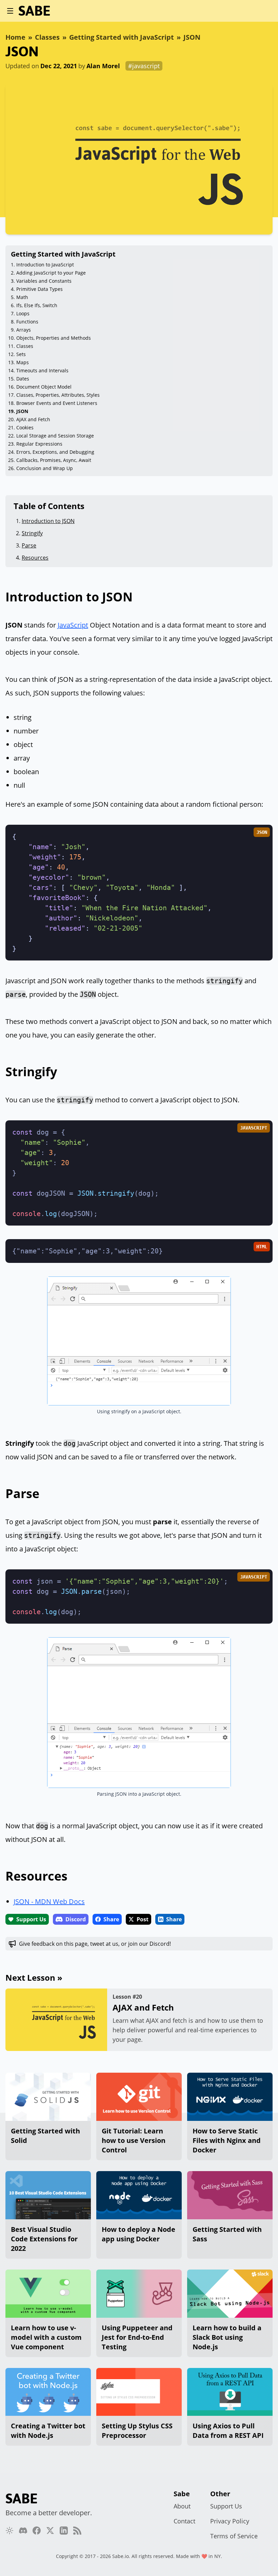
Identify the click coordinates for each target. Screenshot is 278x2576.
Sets (21, 354)
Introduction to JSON (48, 521)
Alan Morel (103, 66)
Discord (76, 1919)
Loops (23, 313)
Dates (23, 379)
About (182, 2506)
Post (143, 1919)
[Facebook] (37, 2531)
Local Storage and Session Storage (55, 436)
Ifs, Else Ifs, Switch (37, 305)
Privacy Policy (230, 2521)
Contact (184, 2521)
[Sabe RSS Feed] (77, 2531)
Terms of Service (234, 2536)
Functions (27, 322)
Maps (23, 362)
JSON (192, 37)
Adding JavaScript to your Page (51, 273)
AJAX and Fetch (33, 419)
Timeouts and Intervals (42, 370)
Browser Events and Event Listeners (57, 403)
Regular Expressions (39, 444)
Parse (29, 545)
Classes (47, 37)
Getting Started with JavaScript (122, 37)
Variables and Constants (44, 281)
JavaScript (73, 625)
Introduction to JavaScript (45, 265)
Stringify (32, 533)
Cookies (25, 427)
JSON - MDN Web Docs (49, 1901)
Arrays (24, 330)
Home (15, 37)
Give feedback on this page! (95, 1944)
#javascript (144, 66)
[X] (50, 2531)
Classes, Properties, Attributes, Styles (58, 395)
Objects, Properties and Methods (54, 338)
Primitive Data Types (39, 289)
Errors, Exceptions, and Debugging (55, 452)
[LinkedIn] (64, 2531)
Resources (35, 558)
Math (22, 297)
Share (111, 1919)
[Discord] (23, 2531)
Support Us (31, 1919)
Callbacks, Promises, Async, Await (54, 460)
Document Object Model (44, 387)
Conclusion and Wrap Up (45, 468)
